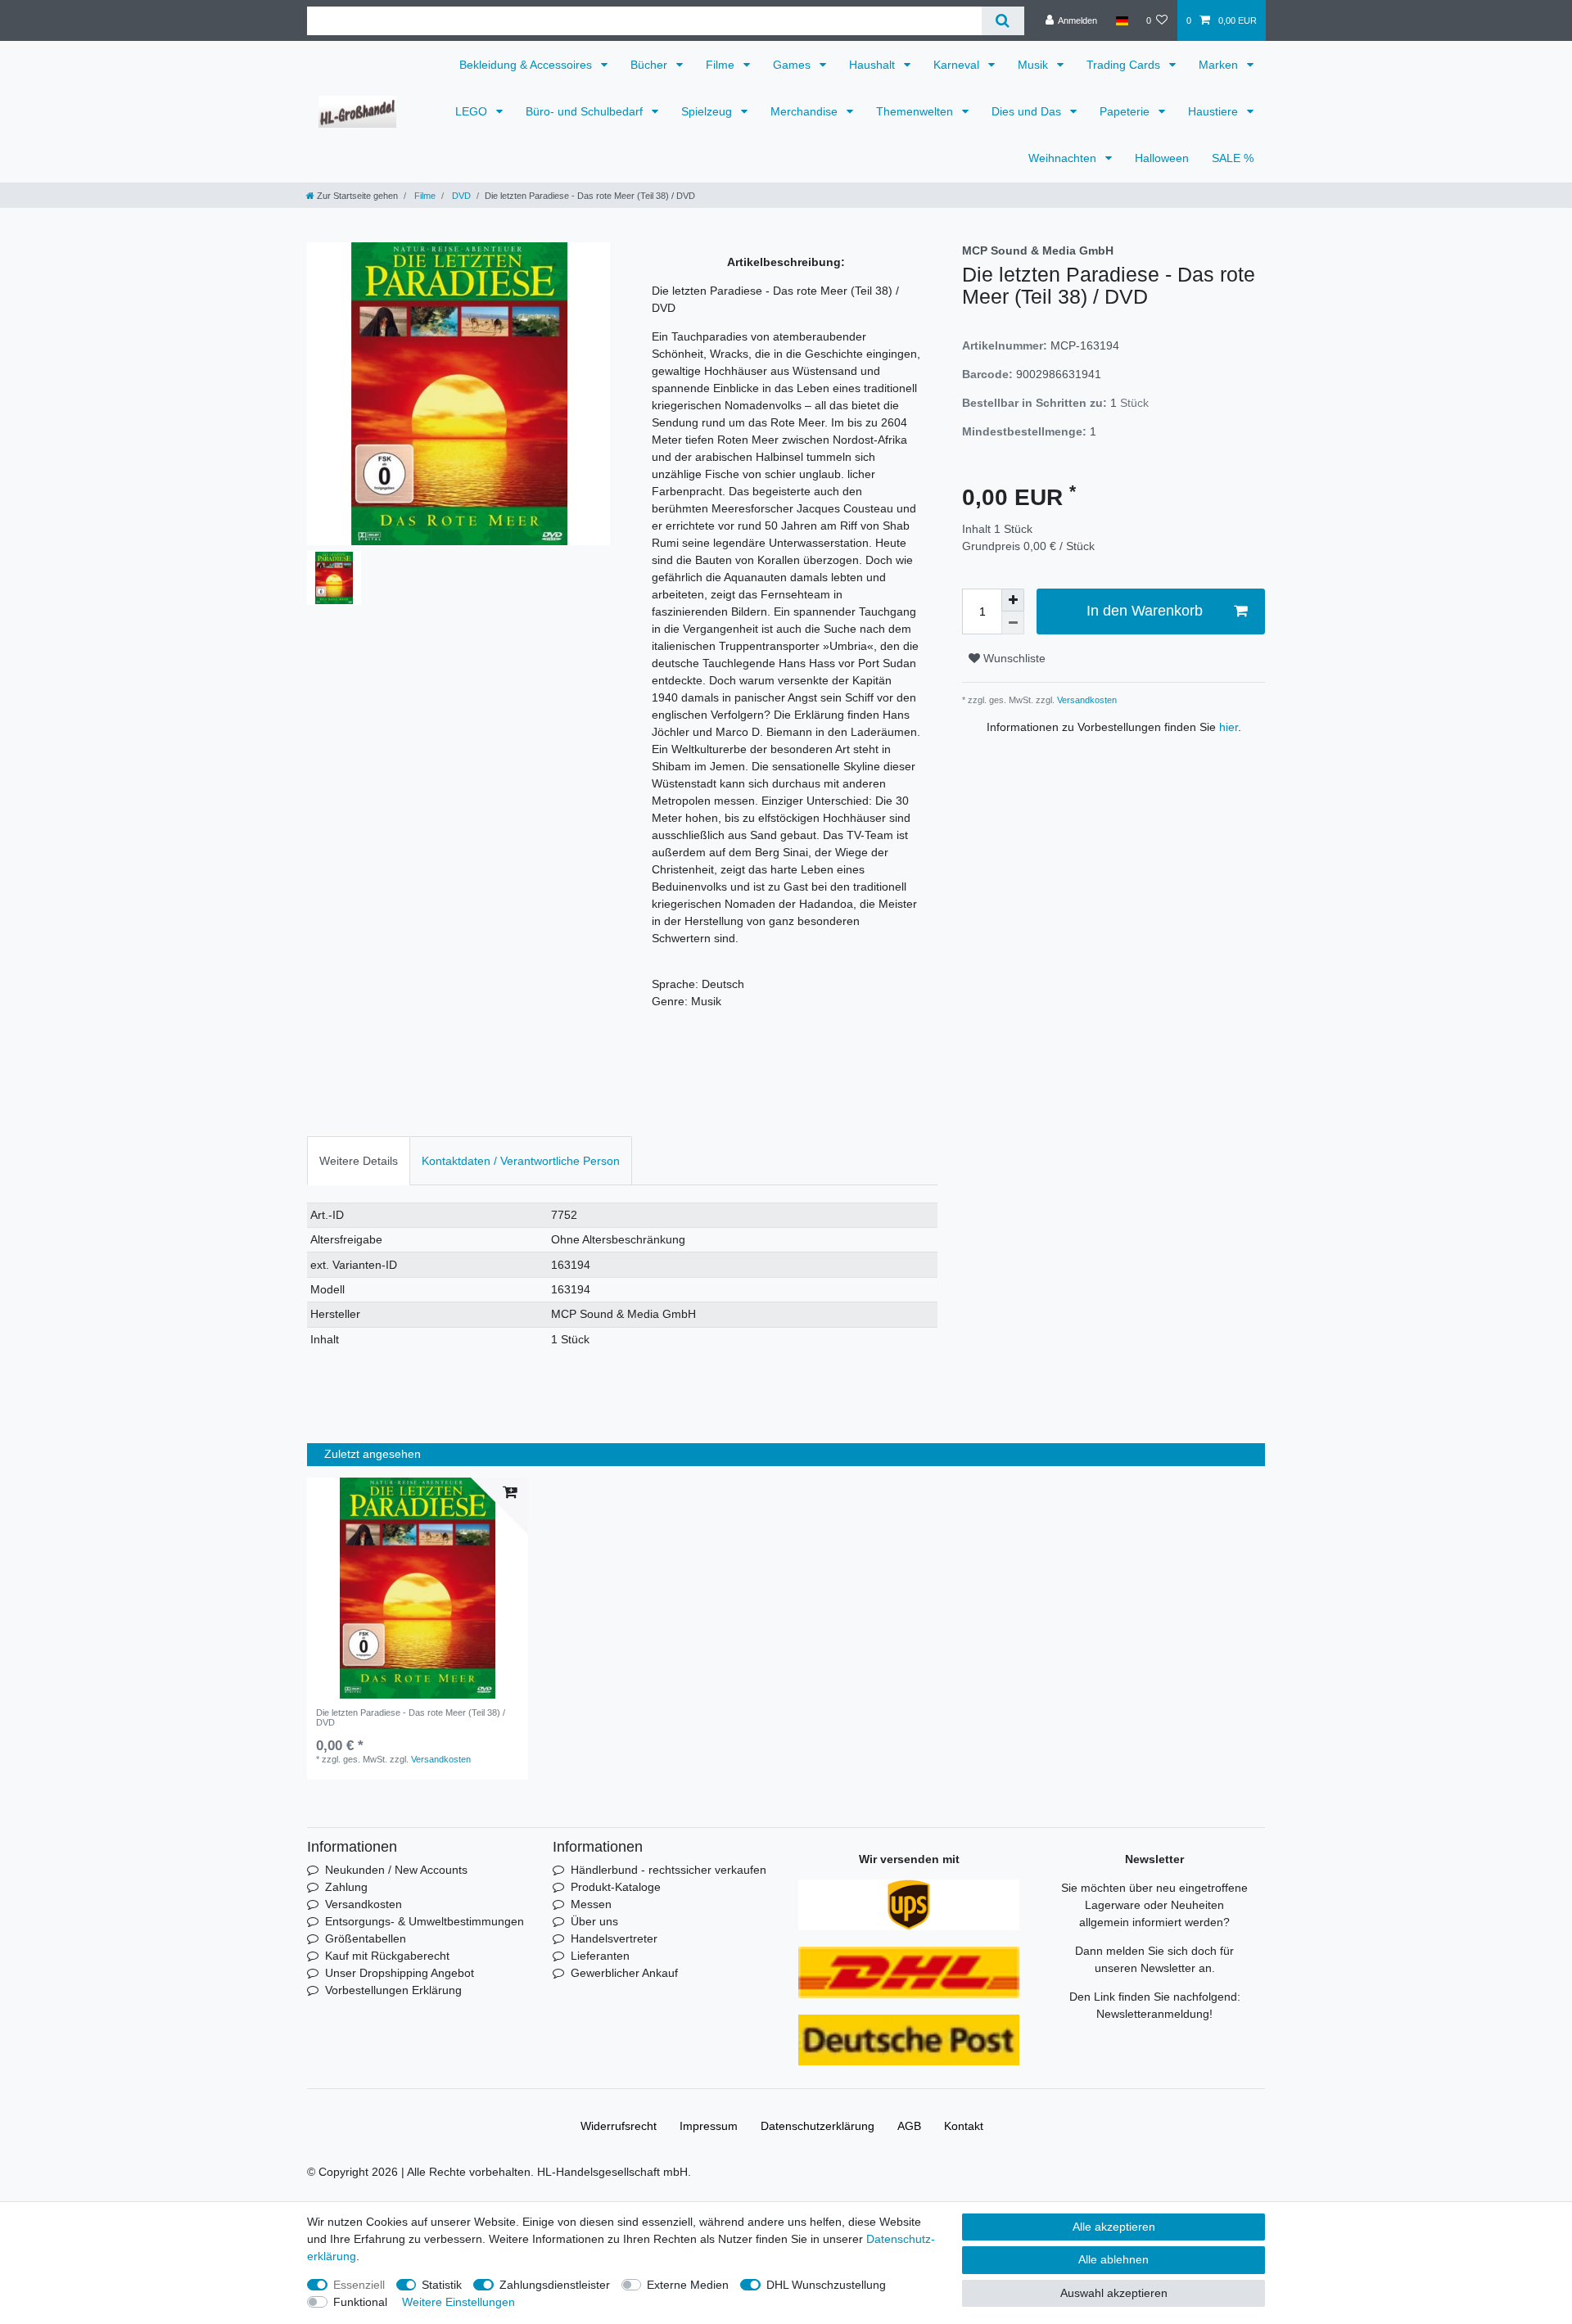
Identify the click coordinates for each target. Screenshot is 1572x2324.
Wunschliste (1013, 658)
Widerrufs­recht (619, 2126)
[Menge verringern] (1013, 623)
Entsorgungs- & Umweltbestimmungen (425, 1921)
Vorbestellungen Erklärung (393, 1990)
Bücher (650, 65)
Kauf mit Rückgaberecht (387, 1956)
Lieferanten (600, 1956)
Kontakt (964, 2126)
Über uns (594, 1921)
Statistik (442, 2285)
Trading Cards (1125, 65)
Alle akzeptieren (1114, 2227)
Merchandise (806, 111)
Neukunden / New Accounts (396, 1870)
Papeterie (1126, 111)
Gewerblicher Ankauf (624, 1973)
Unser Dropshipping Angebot (400, 1973)
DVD (460, 196)
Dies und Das (1028, 111)
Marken (1220, 65)
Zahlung (346, 1887)
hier (1229, 727)
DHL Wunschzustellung (826, 2285)
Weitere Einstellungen (458, 2302)
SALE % (1233, 158)
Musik (1034, 65)
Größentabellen (366, 1938)
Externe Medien (688, 2285)
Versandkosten (1086, 700)
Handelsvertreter (614, 1938)
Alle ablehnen (1113, 2259)
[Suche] (1003, 21)
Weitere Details (359, 1161)
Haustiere (1215, 111)
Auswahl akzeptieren (1114, 2293)
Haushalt (874, 65)
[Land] (1121, 20)
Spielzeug (708, 111)
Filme (722, 65)
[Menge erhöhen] (1013, 600)
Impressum (709, 2126)
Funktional (360, 2302)
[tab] (359, 1160)
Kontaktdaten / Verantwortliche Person (521, 1161)
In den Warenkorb (1145, 611)
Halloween (1162, 158)
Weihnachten (1064, 158)
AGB (909, 2126)
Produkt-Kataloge (616, 1887)
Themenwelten (916, 111)
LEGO (473, 111)
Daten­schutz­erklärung (818, 2126)
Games (793, 65)
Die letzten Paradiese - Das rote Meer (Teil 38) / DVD (411, 1717)
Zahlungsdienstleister (555, 2285)
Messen (591, 1904)
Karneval (958, 65)
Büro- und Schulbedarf (586, 111)
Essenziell (359, 2285)
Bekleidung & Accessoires (527, 65)
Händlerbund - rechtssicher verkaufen (669, 1870)
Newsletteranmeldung (1153, 2014)
